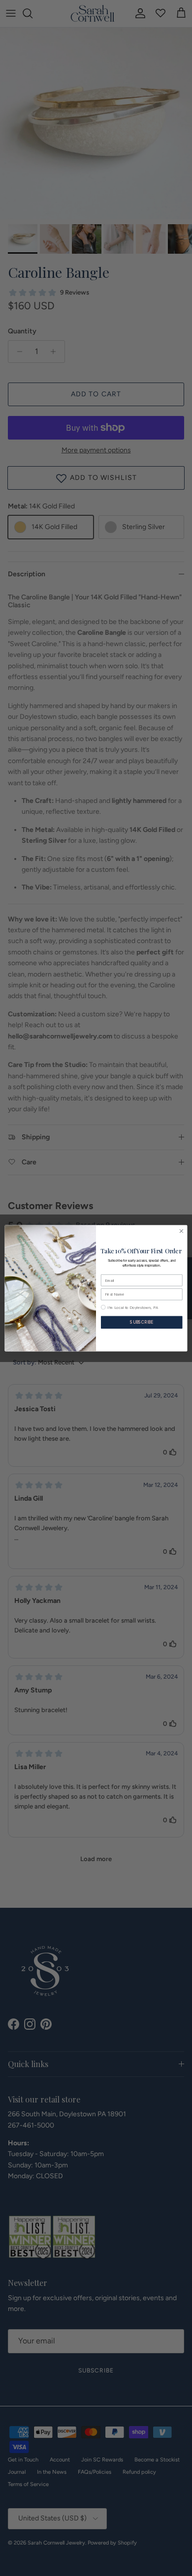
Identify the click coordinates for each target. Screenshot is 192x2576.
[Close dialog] (181, 1231)
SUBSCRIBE (142, 1322)
